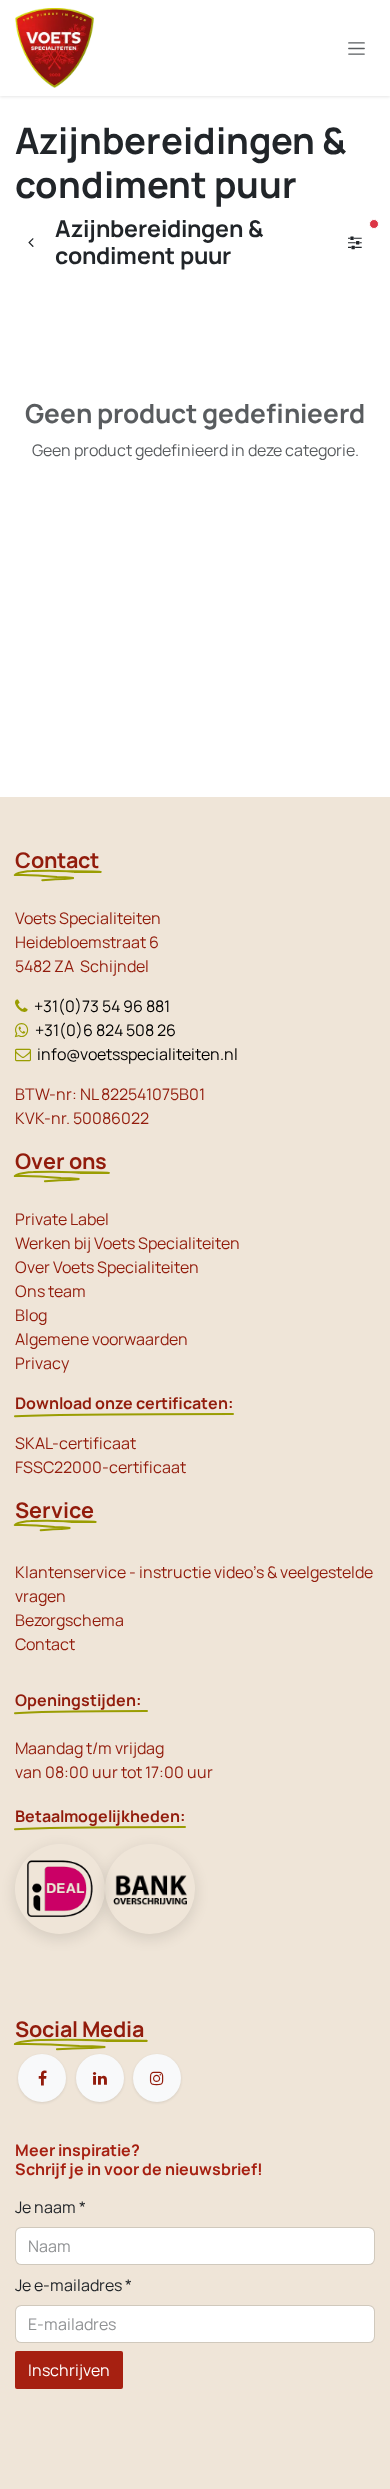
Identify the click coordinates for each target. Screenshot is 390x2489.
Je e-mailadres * (73, 2285)
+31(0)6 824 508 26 (105, 1030)
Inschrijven (69, 2370)
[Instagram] (157, 2078)
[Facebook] (42, 2078)
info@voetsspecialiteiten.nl (137, 1054)
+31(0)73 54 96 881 (102, 1006)
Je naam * (50, 2207)
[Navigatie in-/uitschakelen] (356, 48)
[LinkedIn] (100, 2078)
